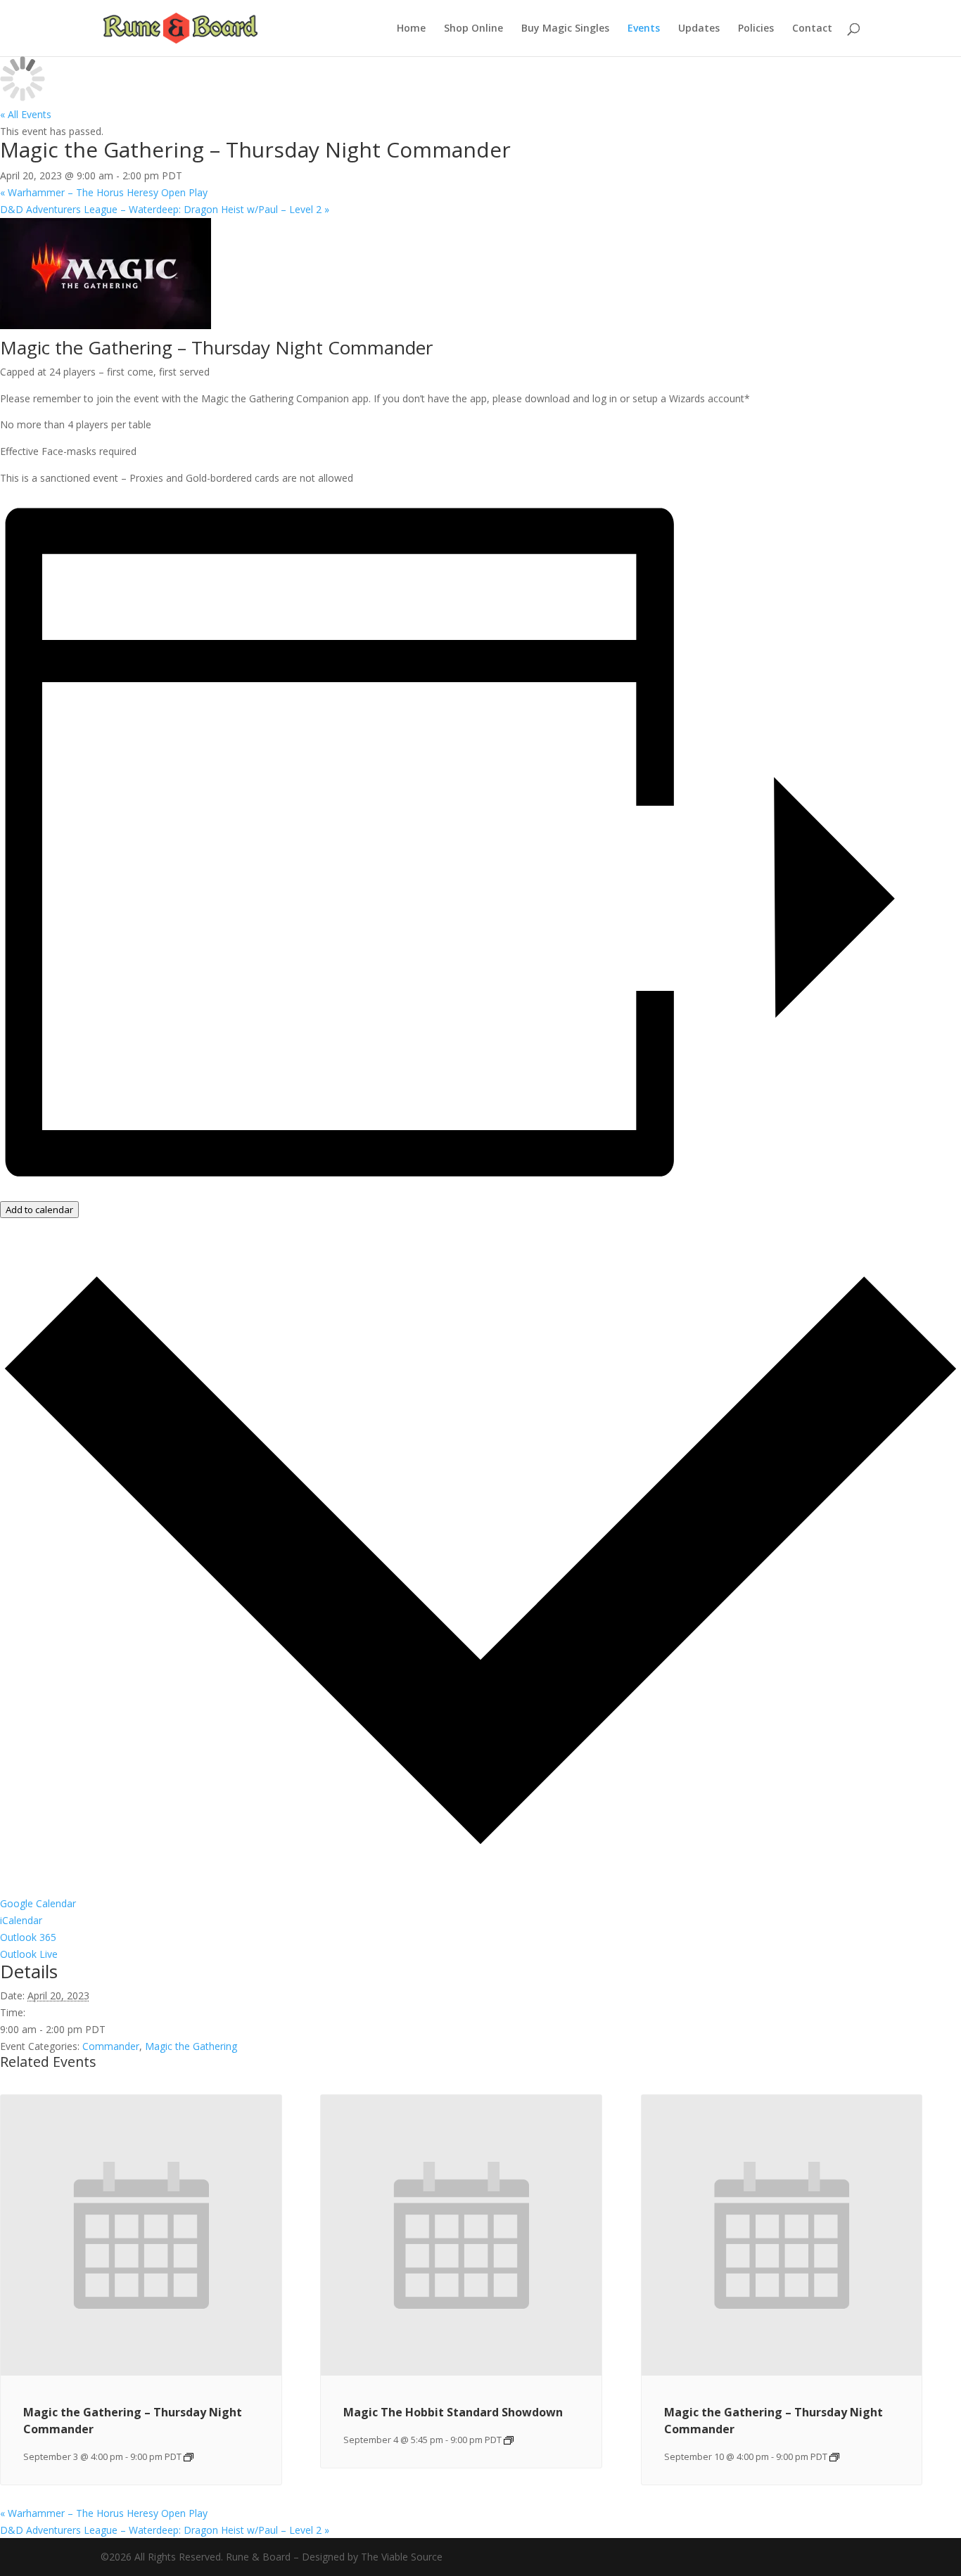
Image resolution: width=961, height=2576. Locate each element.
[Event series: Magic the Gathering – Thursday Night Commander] (189, 2457)
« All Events (26, 114)
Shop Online (473, 29)
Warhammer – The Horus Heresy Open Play (104, 192)
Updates (699, 29)
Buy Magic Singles (565, 29)
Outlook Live (29, 1954)
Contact (812, 29)
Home (411, 29)
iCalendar (21, 1920)
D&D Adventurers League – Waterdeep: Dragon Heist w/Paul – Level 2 (165, 209)
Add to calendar (39, 1210)
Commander (111, 2046)
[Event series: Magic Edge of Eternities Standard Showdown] (509, 2440)
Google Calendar (38, 1903)
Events (644, 29)
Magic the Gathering (191, 2046)
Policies (756, 29)
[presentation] (141, 2372)
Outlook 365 (28, 1937)
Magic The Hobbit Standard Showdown (453, 2412)
